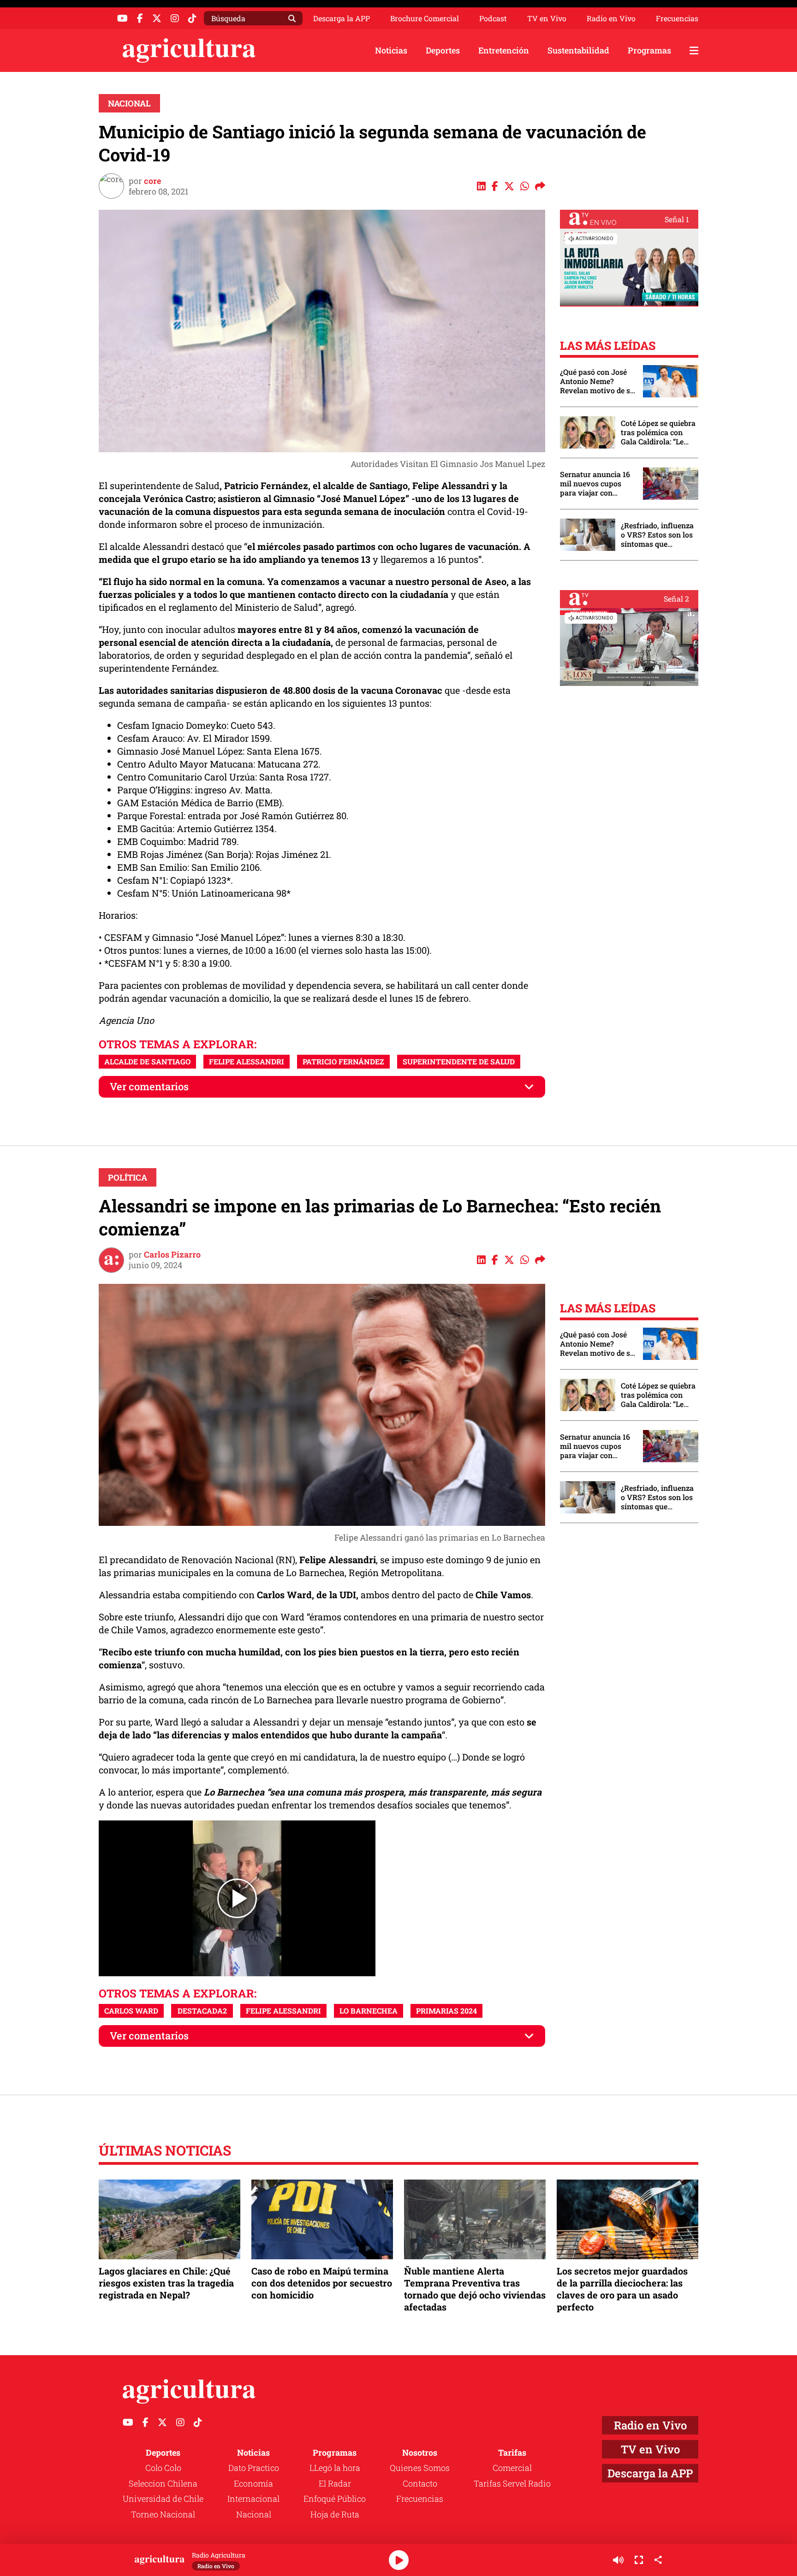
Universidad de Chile (163, 2499)
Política (128, 1177)
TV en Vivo (547, 18)
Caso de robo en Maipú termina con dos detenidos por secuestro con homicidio (322, 2283)
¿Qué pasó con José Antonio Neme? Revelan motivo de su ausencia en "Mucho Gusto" (597, 381)
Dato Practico (254, 2468)
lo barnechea (369, 2011)
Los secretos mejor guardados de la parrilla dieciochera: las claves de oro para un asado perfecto (622, 2289)
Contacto (420, 2483)
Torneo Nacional (163, 2514)
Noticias (391, 50)
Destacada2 (202, 2011)
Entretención (504, 50)
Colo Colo (163, 2468)
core (152, 181)
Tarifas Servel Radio (512, 2483)
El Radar (335, 2483)
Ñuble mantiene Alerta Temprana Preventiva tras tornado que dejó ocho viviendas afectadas (475, 2289)
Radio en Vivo (611, 18)
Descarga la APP (342, 18)
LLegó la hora (335, 2468)
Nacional (129, 103)
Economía (253, 2483)
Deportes (443, 50)
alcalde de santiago (147, 1061)
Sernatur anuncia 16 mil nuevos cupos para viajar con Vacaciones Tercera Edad (595, 484)
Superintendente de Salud (459, 1061)
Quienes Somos (420, 2468)
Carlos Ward (131, 2011)
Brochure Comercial (425, 18)
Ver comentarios (149, 1086)
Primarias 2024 (446, 2011)
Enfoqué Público (335, 2499)
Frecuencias (677, 18)
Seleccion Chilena (163, 2483)
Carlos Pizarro (172, 1254)
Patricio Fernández (343, 1061)
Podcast (493, 18)
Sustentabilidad (578, 50)
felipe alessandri (247, 1061)
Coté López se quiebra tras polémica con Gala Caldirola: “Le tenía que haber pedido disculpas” (658, 432)
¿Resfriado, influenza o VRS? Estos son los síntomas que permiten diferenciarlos (657, 535)
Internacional (253, 2499)
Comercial (512, 2468)
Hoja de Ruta (335, 2514)
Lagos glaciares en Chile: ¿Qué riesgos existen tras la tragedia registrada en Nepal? (166, 2283)
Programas (649, 50)
